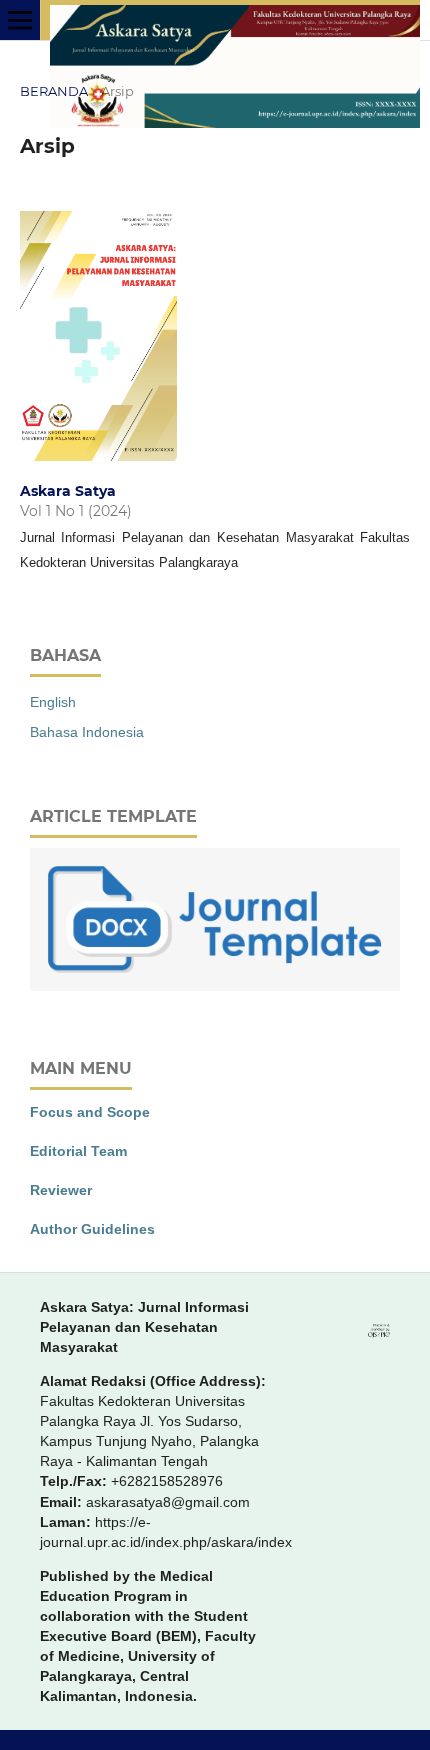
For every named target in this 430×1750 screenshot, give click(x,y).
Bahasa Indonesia (87, 732)
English (53, 702)
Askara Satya (68, 491)
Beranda (54, 91)
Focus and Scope (90, 1112)
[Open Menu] (20, 20)
